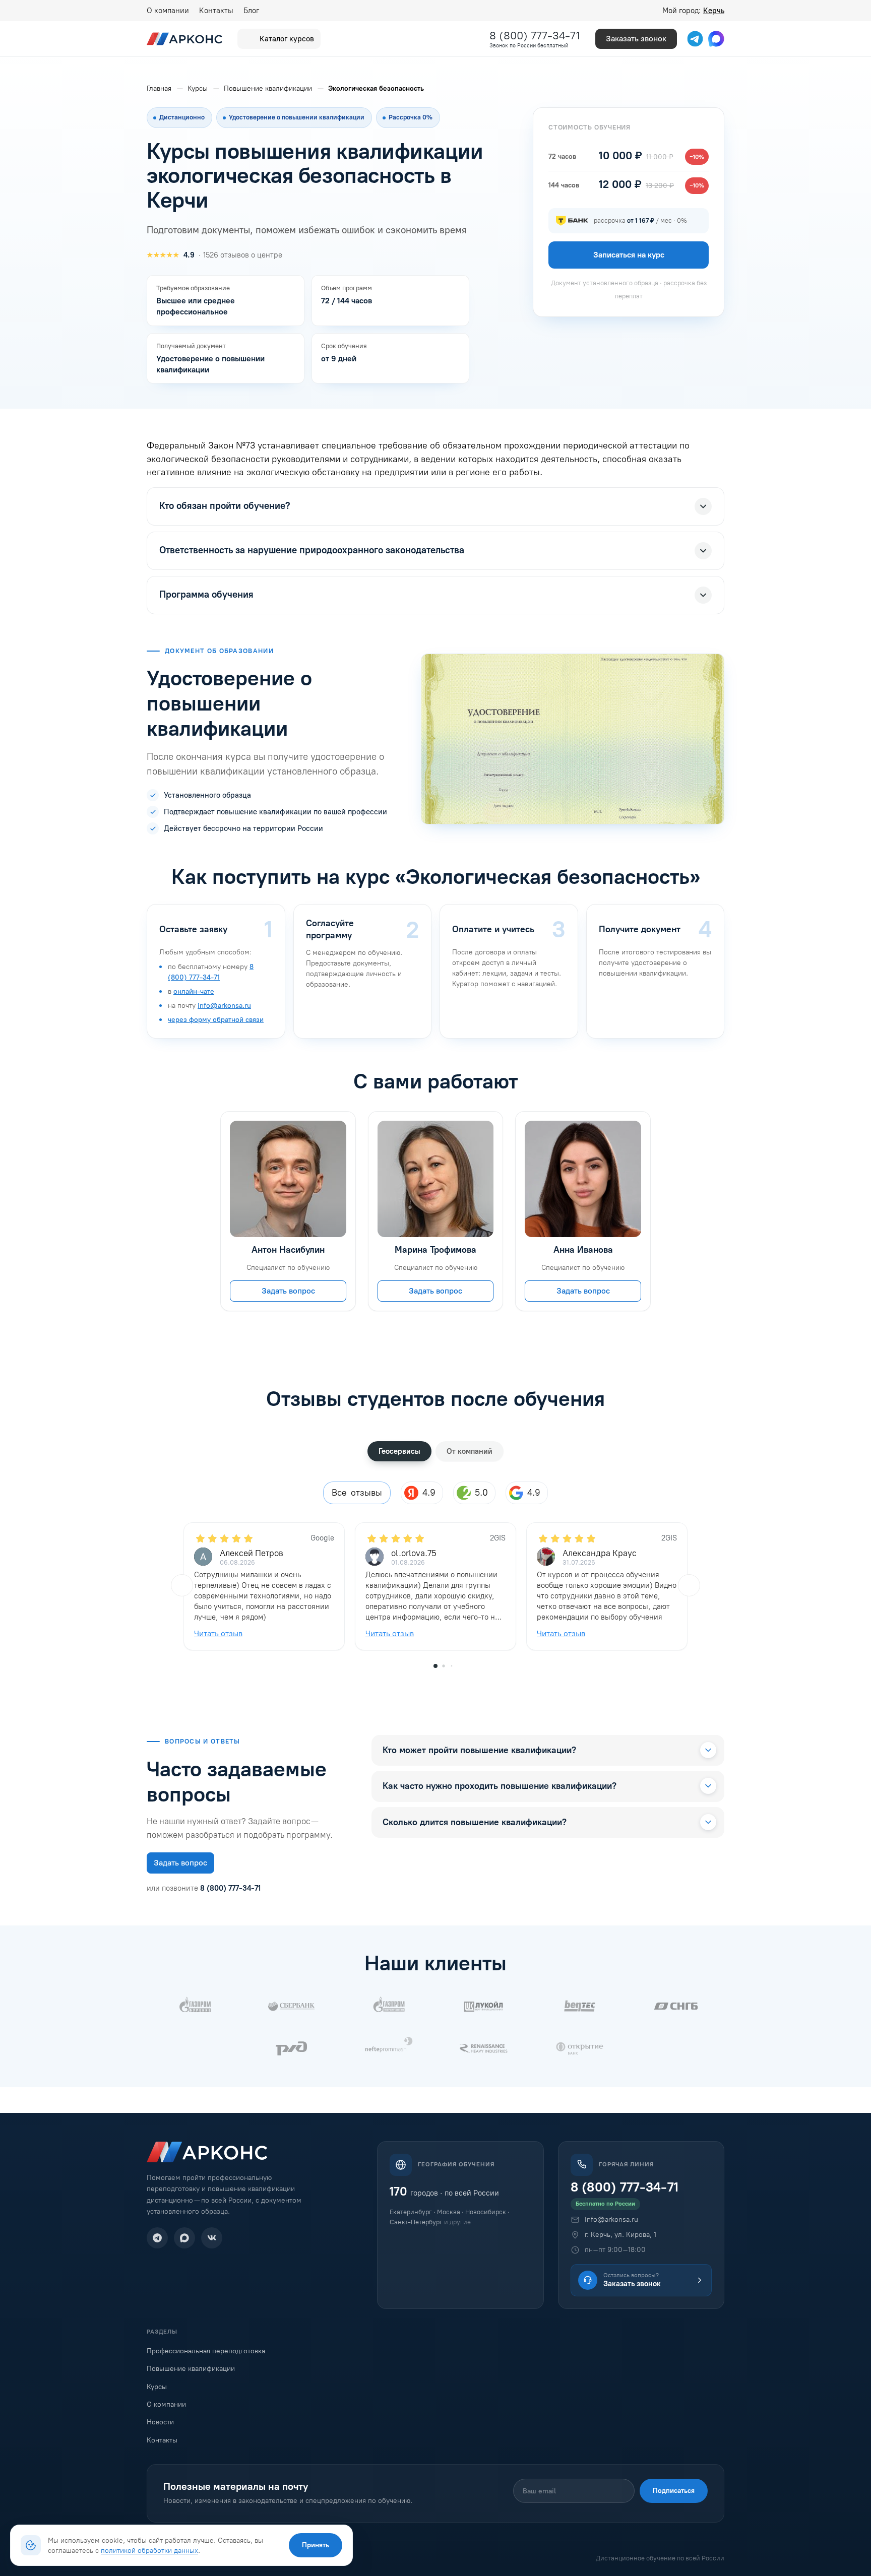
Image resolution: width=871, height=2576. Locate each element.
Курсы (157, 2387)
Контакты (216, 11)
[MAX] (184, 2238)
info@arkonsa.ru (224, 1006)
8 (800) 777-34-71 (535, 36)
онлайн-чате (194, 991)
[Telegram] (157, 2238)
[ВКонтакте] (212, 2238)
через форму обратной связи (216, 1020)
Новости (160, 2422)
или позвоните (204, 1888)
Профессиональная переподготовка (206, 2351)
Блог (251, 11)
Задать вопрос (288, 1291)
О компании (168, 11)
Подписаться (674, 2491)
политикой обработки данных (149, 2550)
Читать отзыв (218, 1633)
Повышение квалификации (191, 2369)
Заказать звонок (636, 39)
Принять (316, 2545)
